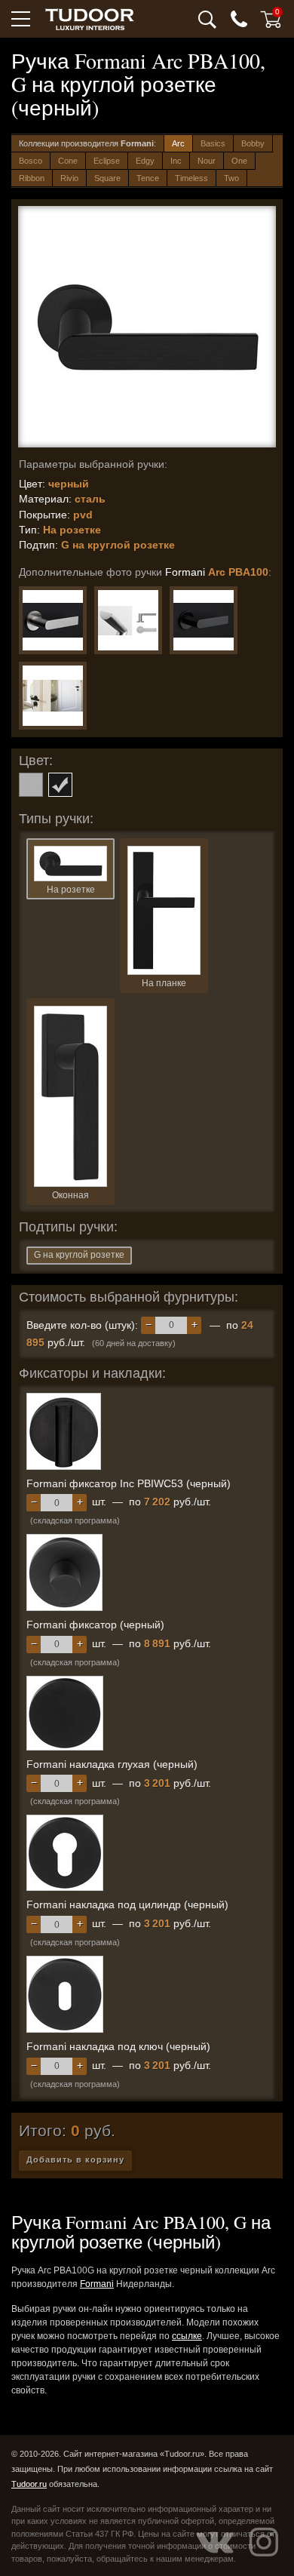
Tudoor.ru (29, 2484)
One (239, 161)
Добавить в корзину (75, 2159)
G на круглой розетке (79, 1255)
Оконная (70, 1195)
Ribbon (32, 178)
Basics (213, 143)
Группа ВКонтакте (215, 2542)
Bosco (31, 161)
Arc (178, 143)
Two (231, 178)
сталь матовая (31, 785)
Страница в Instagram (264, 2542)
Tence (148, 178)
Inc (176, 161)
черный (60, 785)
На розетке (71, 890)
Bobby (253, 143)
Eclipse (107, 161)
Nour (207, 161)
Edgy (145, 161)
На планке (164, 983)
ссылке (187, 2336)
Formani (97, 2284)
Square (107, 178)
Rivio (69, 178)
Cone (68, 161)
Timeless (191, 178)
